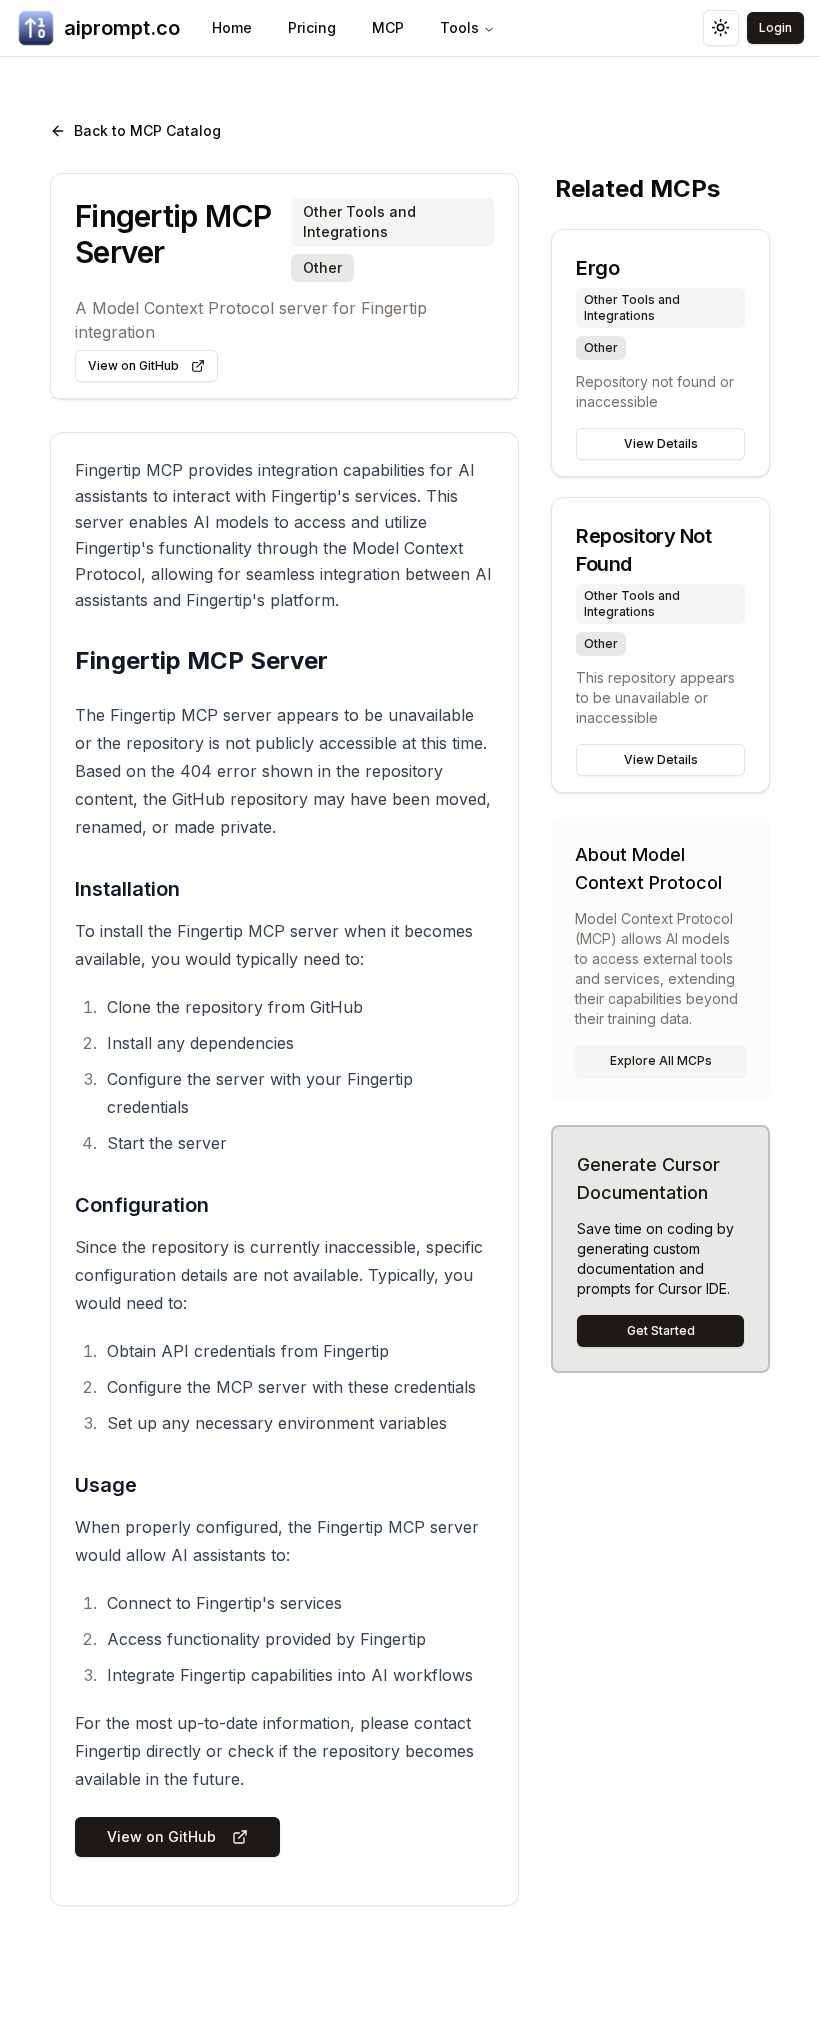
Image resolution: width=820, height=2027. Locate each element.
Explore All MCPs (661, 1060)
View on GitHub (133, 365)
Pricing (312, 27)
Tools (459, 27)
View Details (661, 443)
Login (775, 27)
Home (232, 27)
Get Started (661, 1330)
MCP (388, 27)
